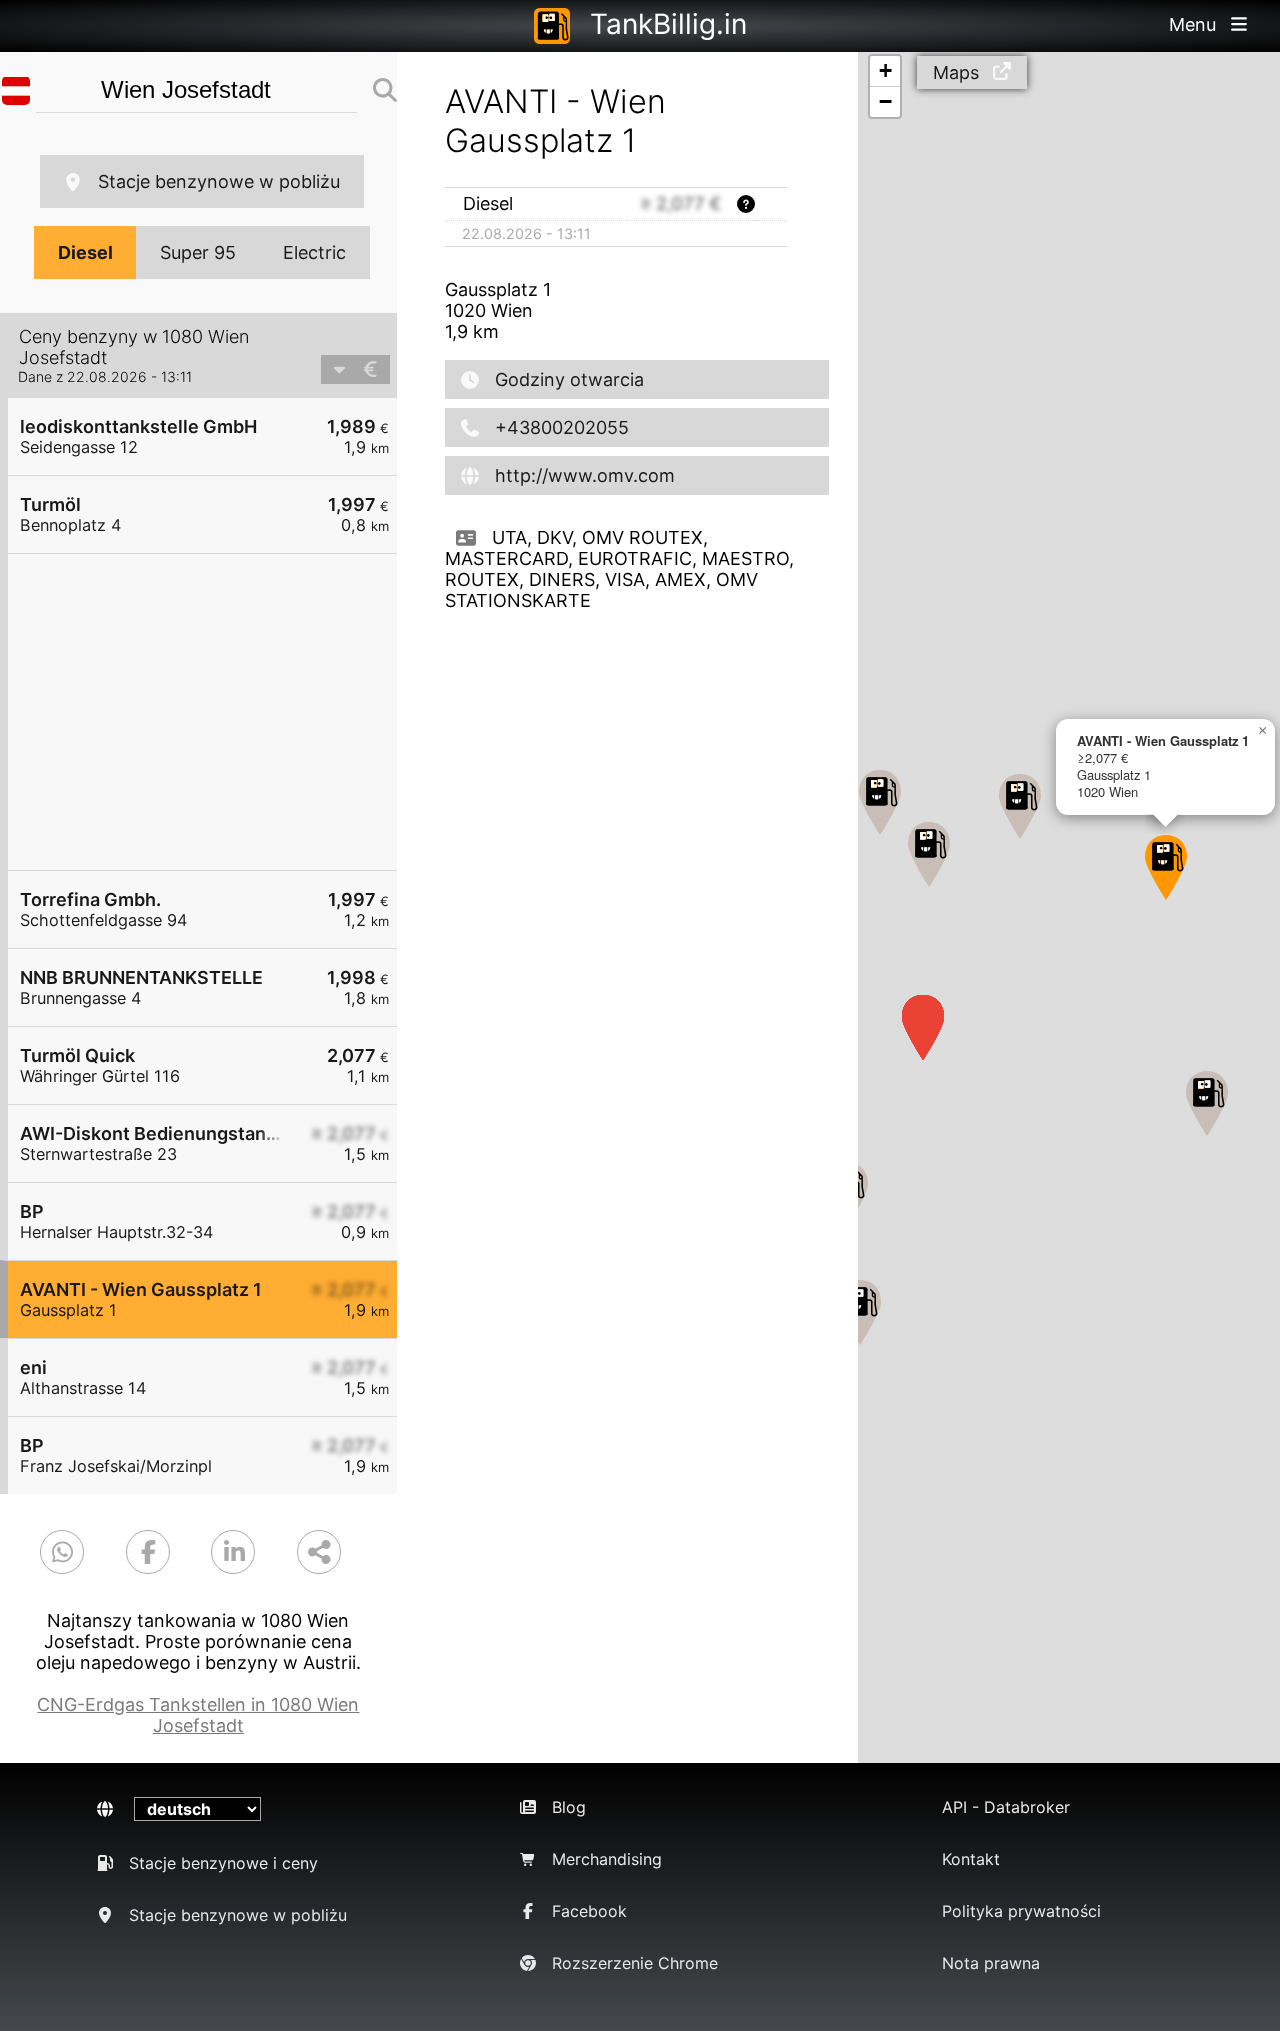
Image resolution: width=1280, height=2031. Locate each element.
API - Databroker (1006, 1807)
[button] (860, 1312)
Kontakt (971, 1859)
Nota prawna (991, 1963)
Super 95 (198, 252)
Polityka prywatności (1021, 1911)
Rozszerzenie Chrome (635, 1963)
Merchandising (607, 1859)
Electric (314, 252)
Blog (569, 1807)
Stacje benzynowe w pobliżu (219, 181)
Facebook (589, 1911)
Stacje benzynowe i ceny (223, 1863)
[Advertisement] (212, 712)
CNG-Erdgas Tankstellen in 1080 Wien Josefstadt (198, 1715)
